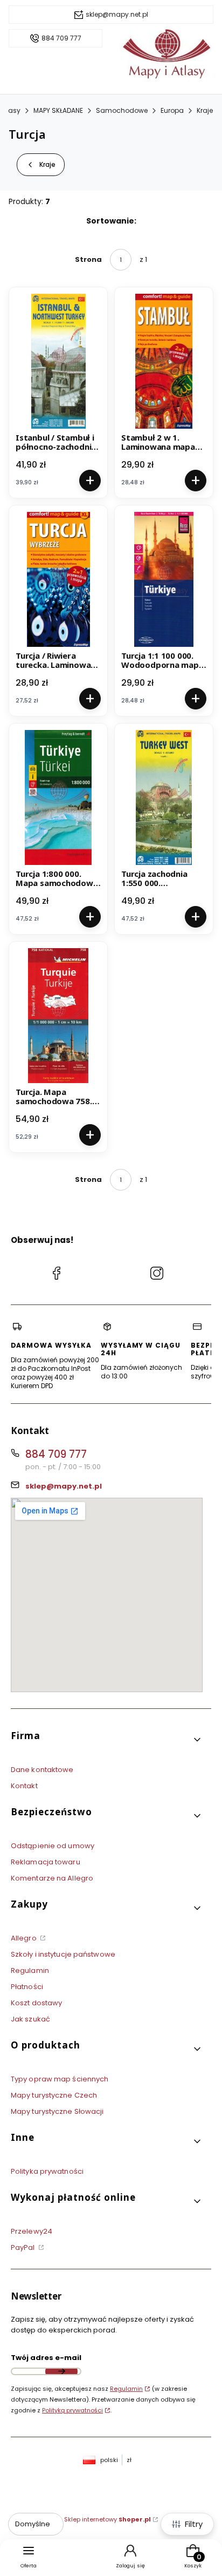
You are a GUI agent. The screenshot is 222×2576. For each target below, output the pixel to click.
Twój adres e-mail (46, 2358)
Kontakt (24, 1786)
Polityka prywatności (47, 2171)
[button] (107, 1740)
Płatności (27, 1987)
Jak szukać (30, 2019)
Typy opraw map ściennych (60, 2079)
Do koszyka (90, 481)
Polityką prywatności (72, 2410)
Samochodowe (122, 110)
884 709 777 (61, 38)
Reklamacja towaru (46, 1862)
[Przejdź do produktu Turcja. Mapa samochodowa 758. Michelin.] (58, 1016)
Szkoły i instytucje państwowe (63, 1954)
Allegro (25, 1938)
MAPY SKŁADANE (58, 110)
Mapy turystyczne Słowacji (57, 2111)
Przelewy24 (32, 2231)
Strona (88, 259)
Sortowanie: (111, 221)
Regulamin (30, 1970)
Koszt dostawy (36, 2003)
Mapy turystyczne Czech (54, 2095)
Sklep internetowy (107, 2519)
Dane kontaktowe (42, 1770)
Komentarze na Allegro (52, 1878)
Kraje (205, 110)
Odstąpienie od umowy (53, 1846)
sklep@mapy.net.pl (117, 15)
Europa (172, 110)
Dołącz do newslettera (61, 2371)
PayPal (24, 2247)
